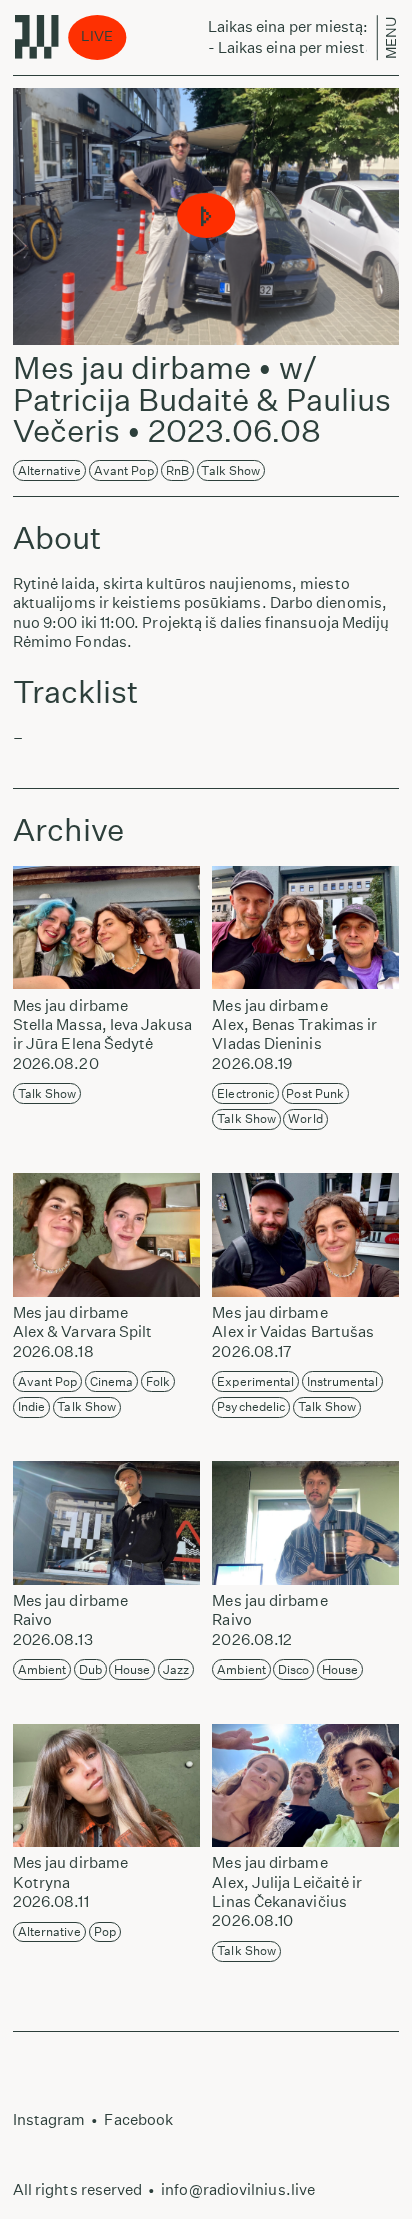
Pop (105, 1931)
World (305, 1118)
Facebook (138, 2119)
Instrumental (343, 1381)
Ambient (42, 1669)
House (132, 1669)
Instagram (49, 2119)
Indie (31, 1406)
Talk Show (230, 470)
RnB (177, 470)
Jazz (176, 1669)
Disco (293, 1669)
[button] (206, 216)
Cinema (112, 1381)
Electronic (245, 1093)
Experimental (255, 1381)
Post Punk (315, 1093)
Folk (158, 1381)
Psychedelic (251, 1406)
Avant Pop (124, 470)
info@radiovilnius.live (238, 2189)
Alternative (50, 470)
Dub (90, 1669)
